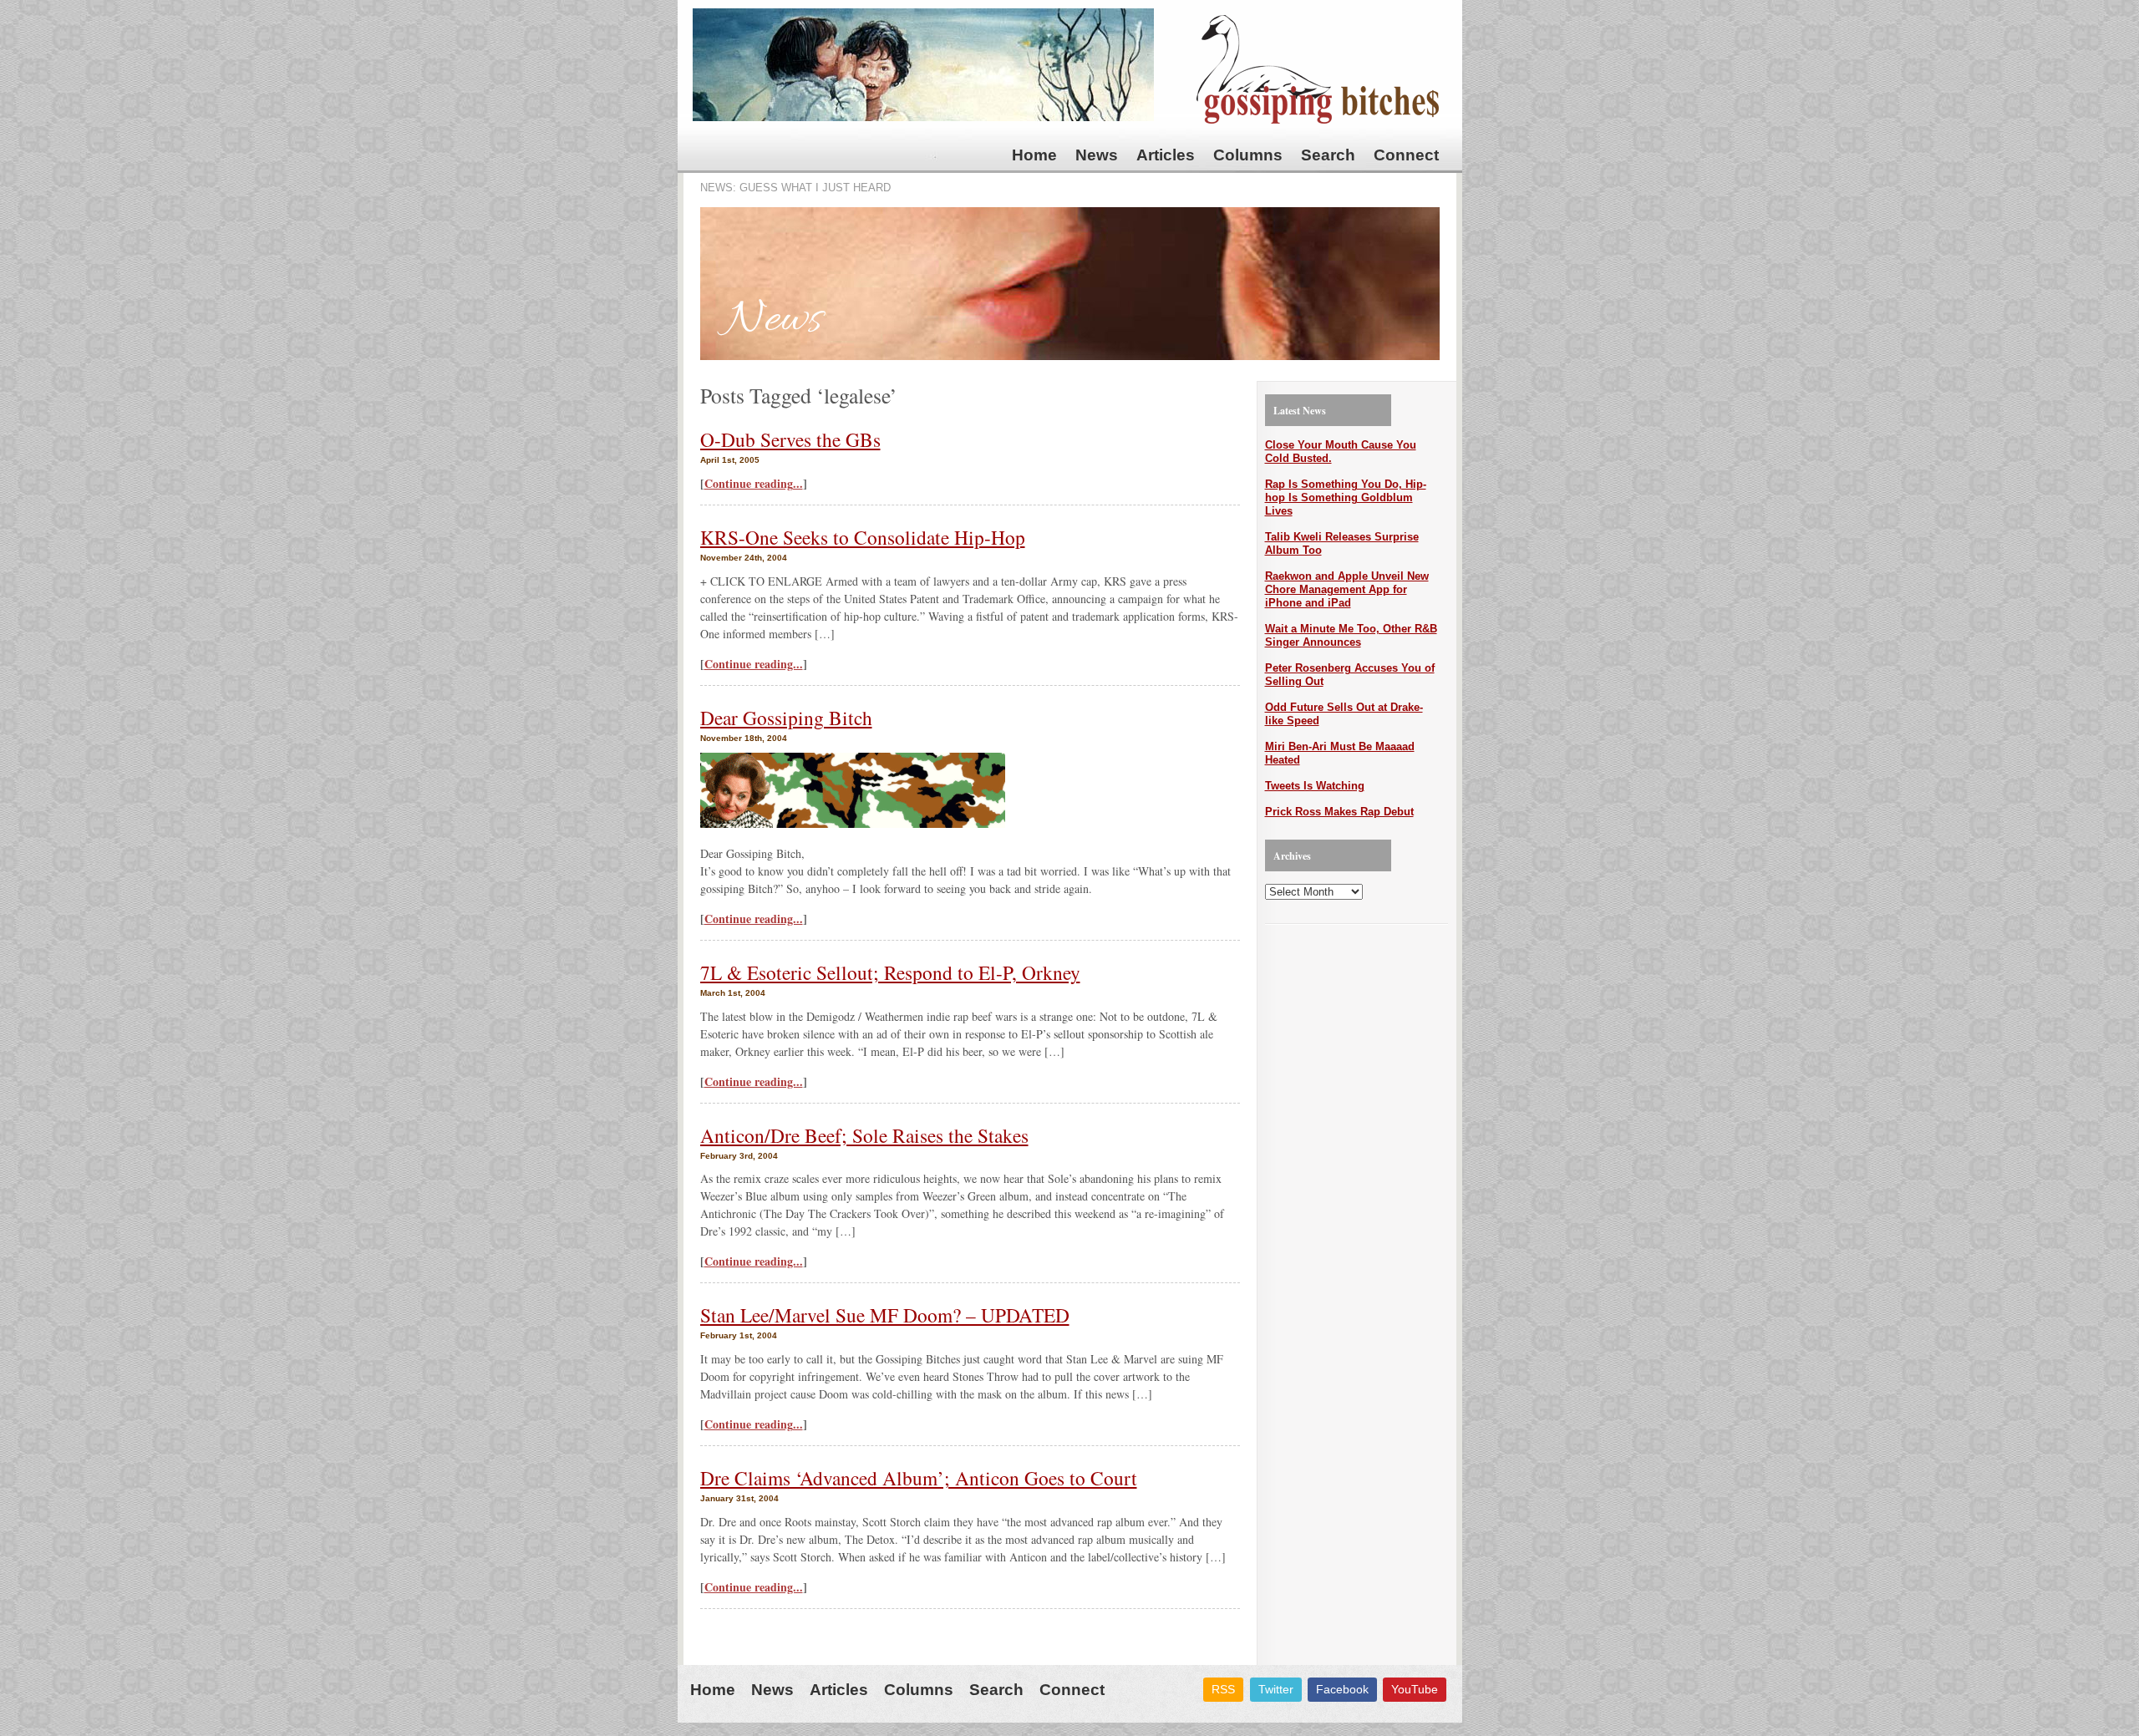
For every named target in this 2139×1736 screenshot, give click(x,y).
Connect (1406, 155)
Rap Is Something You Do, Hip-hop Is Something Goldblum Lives (1346, 497)
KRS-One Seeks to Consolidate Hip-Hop (863, 537)
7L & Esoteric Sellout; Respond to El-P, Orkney (890, 972)
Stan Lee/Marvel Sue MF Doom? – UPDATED (885, 1315)
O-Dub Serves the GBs (790, 439)
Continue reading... (754, 483)
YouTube (1415, 1689)
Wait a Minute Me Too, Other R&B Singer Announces (1351, 635)
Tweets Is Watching (1315, 786)
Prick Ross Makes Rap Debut (1339, 812)
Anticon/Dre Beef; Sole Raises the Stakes (864, 1135)
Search (1328, 155)
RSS (1223, 1689)
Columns (1248, 155)
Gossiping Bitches (1318, 69)
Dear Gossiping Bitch (786, 718)
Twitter (1276, 1689)
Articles (1166, 155)
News (1097, 155)
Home (1034, 155)
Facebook (1342, 1689)
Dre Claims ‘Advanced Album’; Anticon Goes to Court (919, 1478)
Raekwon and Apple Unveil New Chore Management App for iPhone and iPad (1347, 589)
